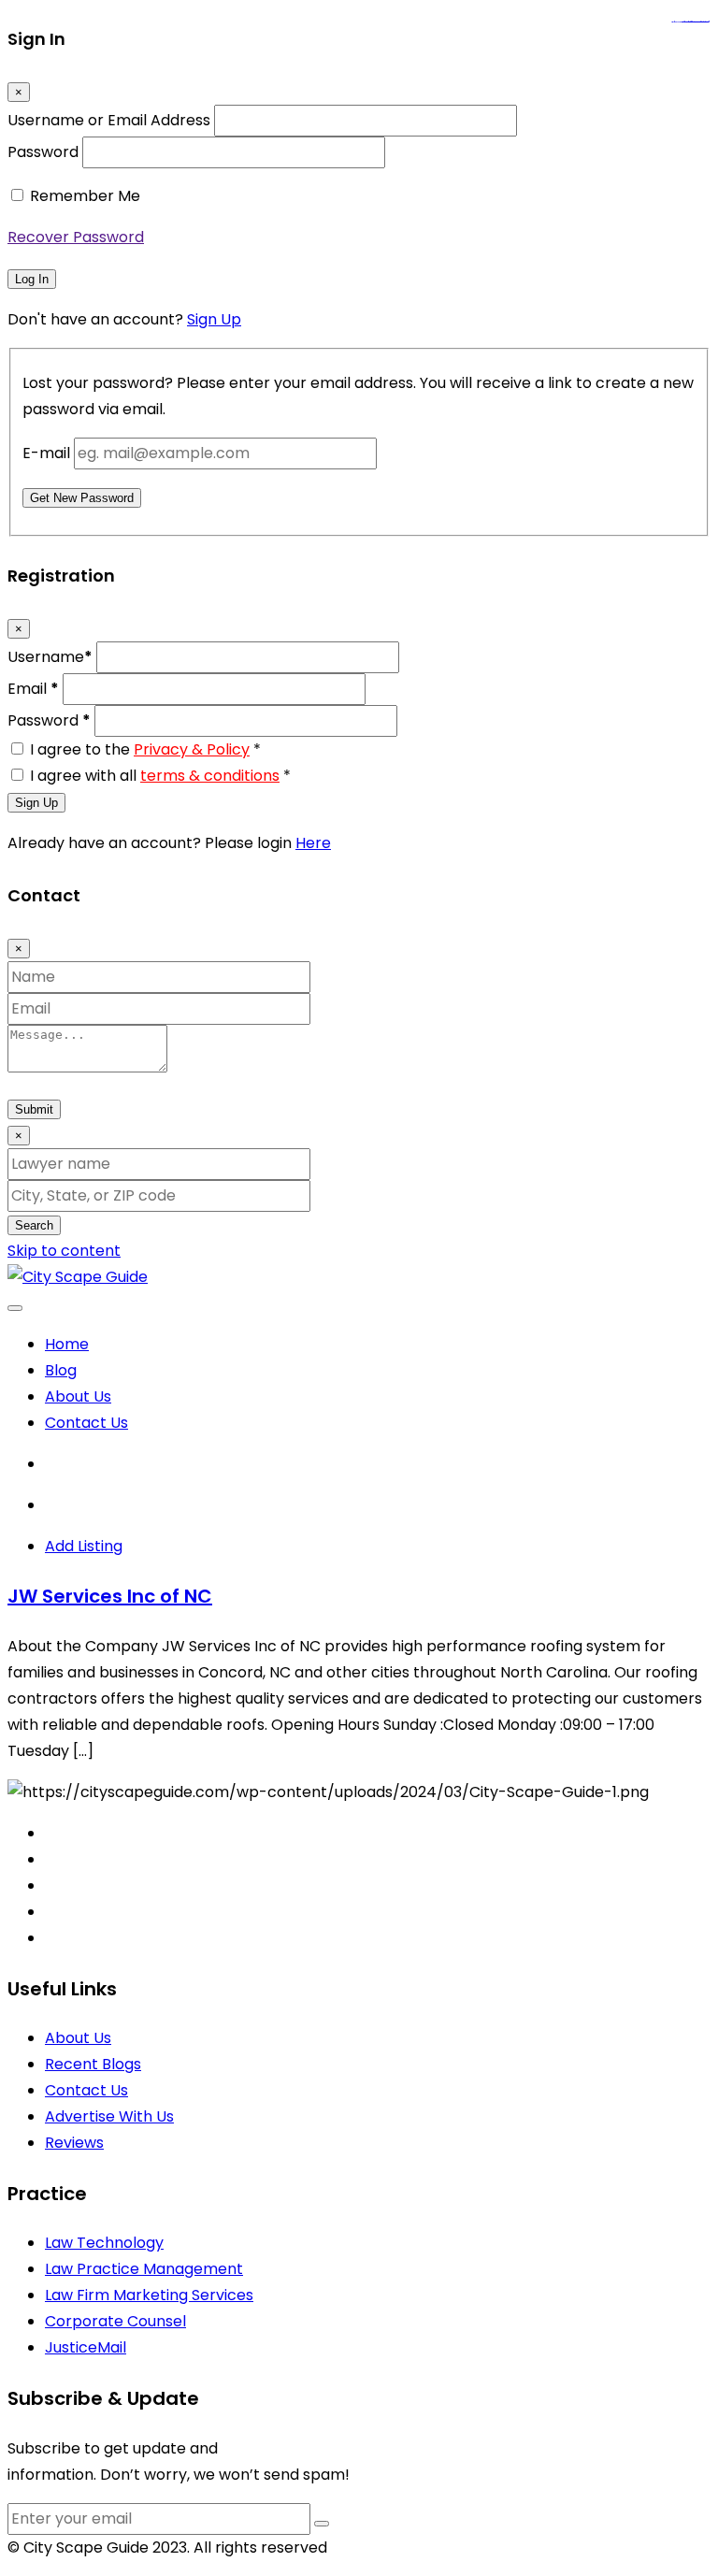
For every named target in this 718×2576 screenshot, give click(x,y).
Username (50, 657)
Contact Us (86, 1423)
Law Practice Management (144, 2269)
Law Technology (104, 2243)
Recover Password (76, 237)
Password (43, 152)
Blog (61, 1370)
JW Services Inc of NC (110, 1596)
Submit (34, 1109)
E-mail (46, 453)
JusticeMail (86, 2347)
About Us (78, 1396)
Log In (32, 279)
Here (313, 843)
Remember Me (85, 196)
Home (67, 1344)
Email (33, 689)
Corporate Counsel (115, 2321)
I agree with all (160, 776)
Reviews (74, 2143)
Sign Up (214, 319)
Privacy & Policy (192, 749)
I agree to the (145, 749)
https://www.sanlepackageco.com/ (698, 22)
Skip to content (64, 1251)
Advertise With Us (109, 2116)
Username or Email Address (109, 120)
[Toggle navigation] (15, 1308)
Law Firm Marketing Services (149, 2295)
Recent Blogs (93, 2064)
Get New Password (82, 498)
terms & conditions (210, 776)
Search (34, 1225)
